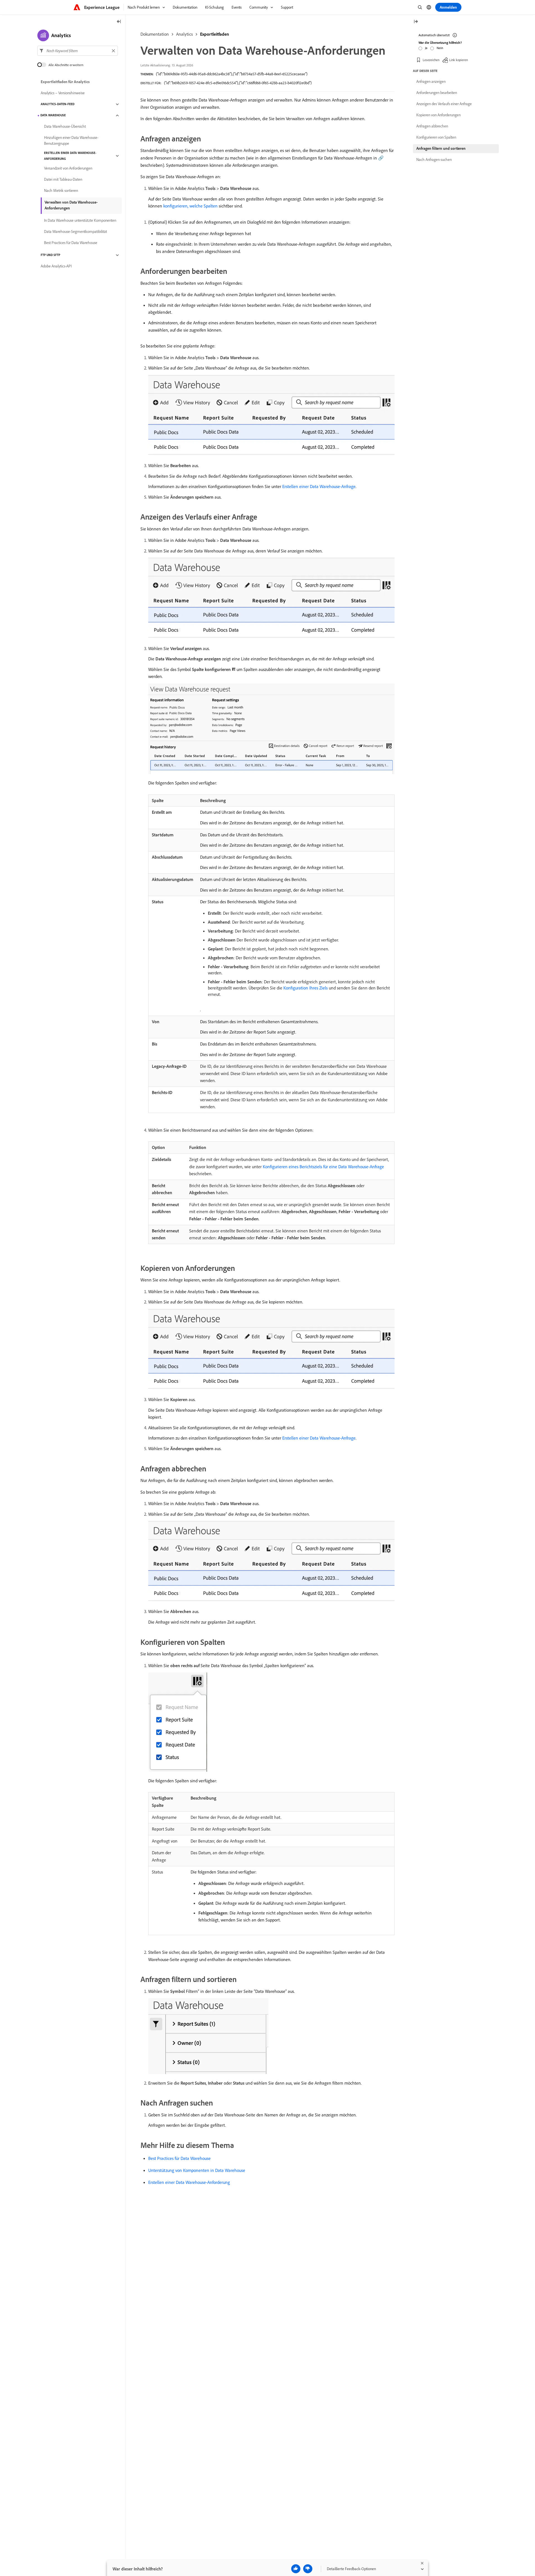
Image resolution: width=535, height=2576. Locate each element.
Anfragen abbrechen (432, 126)
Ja (426, 48)
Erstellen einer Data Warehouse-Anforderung (189, 2182)
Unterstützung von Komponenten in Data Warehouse (197, 2170)
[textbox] (78, 51)
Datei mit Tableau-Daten (63, 180)
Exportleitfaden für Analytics (65, 82)
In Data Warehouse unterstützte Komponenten (80, 221)
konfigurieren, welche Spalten (190, 206)
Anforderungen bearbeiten (437, 93)
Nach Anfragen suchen (434, 160)
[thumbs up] (296, 2569)
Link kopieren (459, 60)
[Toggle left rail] (119, 22)
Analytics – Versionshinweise (63, 93)
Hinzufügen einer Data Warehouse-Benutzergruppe (71, 140)
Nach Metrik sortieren (61, 191)
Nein (440, 48)
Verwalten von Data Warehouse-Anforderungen (71, 205)
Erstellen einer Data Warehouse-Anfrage (319, 486)
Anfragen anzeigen (431, 81)
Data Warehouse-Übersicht (65, 127)
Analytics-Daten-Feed (58, 104)
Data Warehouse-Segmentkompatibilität (76, 232)
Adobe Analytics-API (56, 266)
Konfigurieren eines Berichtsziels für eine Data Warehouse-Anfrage (323, 1167)
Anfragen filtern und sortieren (441, 148)
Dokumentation (155, 34)
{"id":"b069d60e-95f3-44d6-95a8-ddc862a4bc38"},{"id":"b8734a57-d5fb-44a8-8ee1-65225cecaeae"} (232, 74)
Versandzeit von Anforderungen (68, 168)
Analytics (184, 34)
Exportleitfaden (215, 34)
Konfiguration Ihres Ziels (306, 988)
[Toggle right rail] (416, 22)
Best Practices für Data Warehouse (179, 2158)
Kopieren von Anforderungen (438, 115)
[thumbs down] (308, 2569)
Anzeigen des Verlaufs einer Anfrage (444, 104)
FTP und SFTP (50, 255)
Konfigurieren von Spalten (436, 137)
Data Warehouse (53, 115)
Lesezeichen (431, 60)
